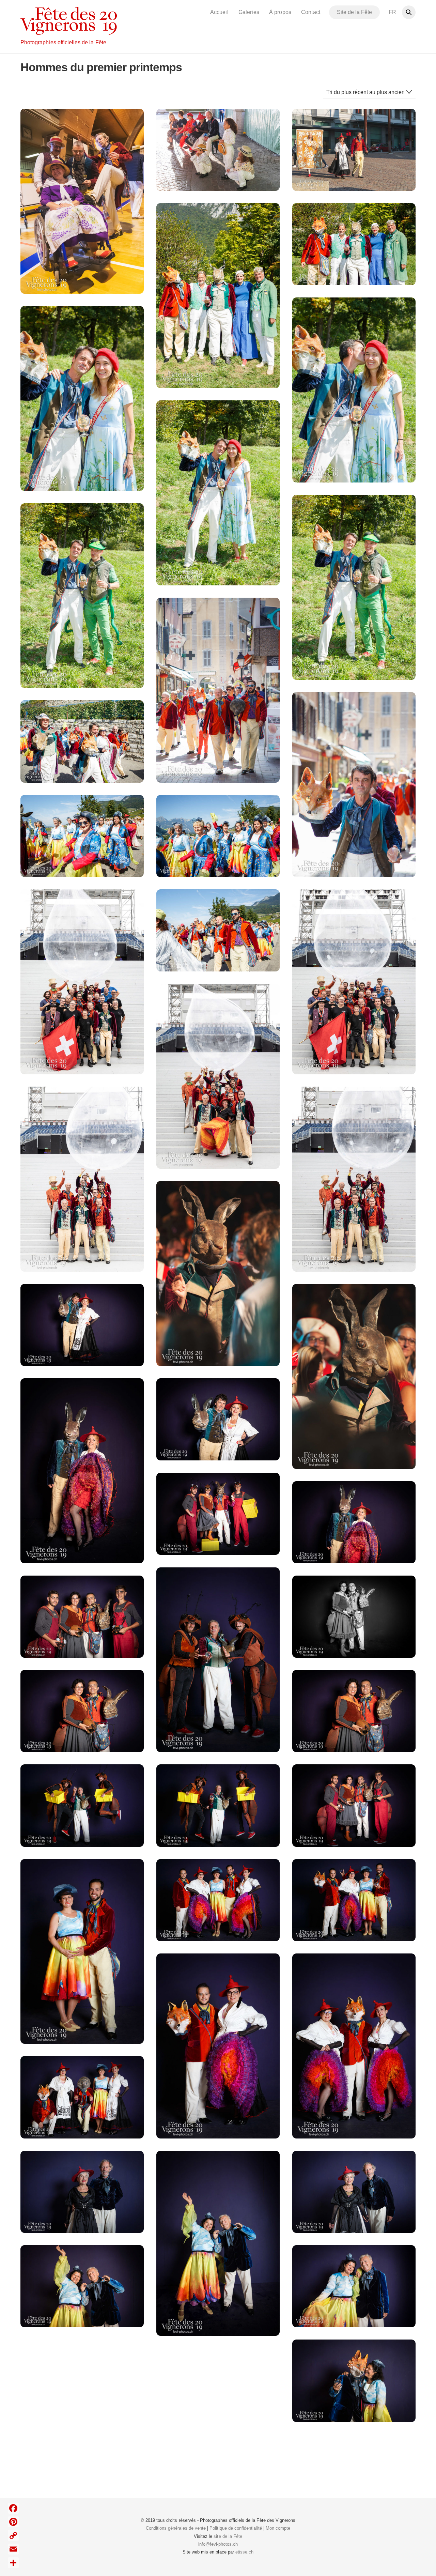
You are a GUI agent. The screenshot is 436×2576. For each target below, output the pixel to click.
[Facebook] (13, 2508)
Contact (310, 12)
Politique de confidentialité (236, 2528)
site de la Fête (228, 2536)
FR (392, 12)
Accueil (219, 12)
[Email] (13, 2549)
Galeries (249, 12)
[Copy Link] (13, 2535)
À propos (280, 12)
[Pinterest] (13, 2522)
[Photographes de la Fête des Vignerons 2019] (69, 31)
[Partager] (13, 2563)
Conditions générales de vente (176, 2528)
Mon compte (278, 2528)
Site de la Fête (355, 12)
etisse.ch (244, 2552)
